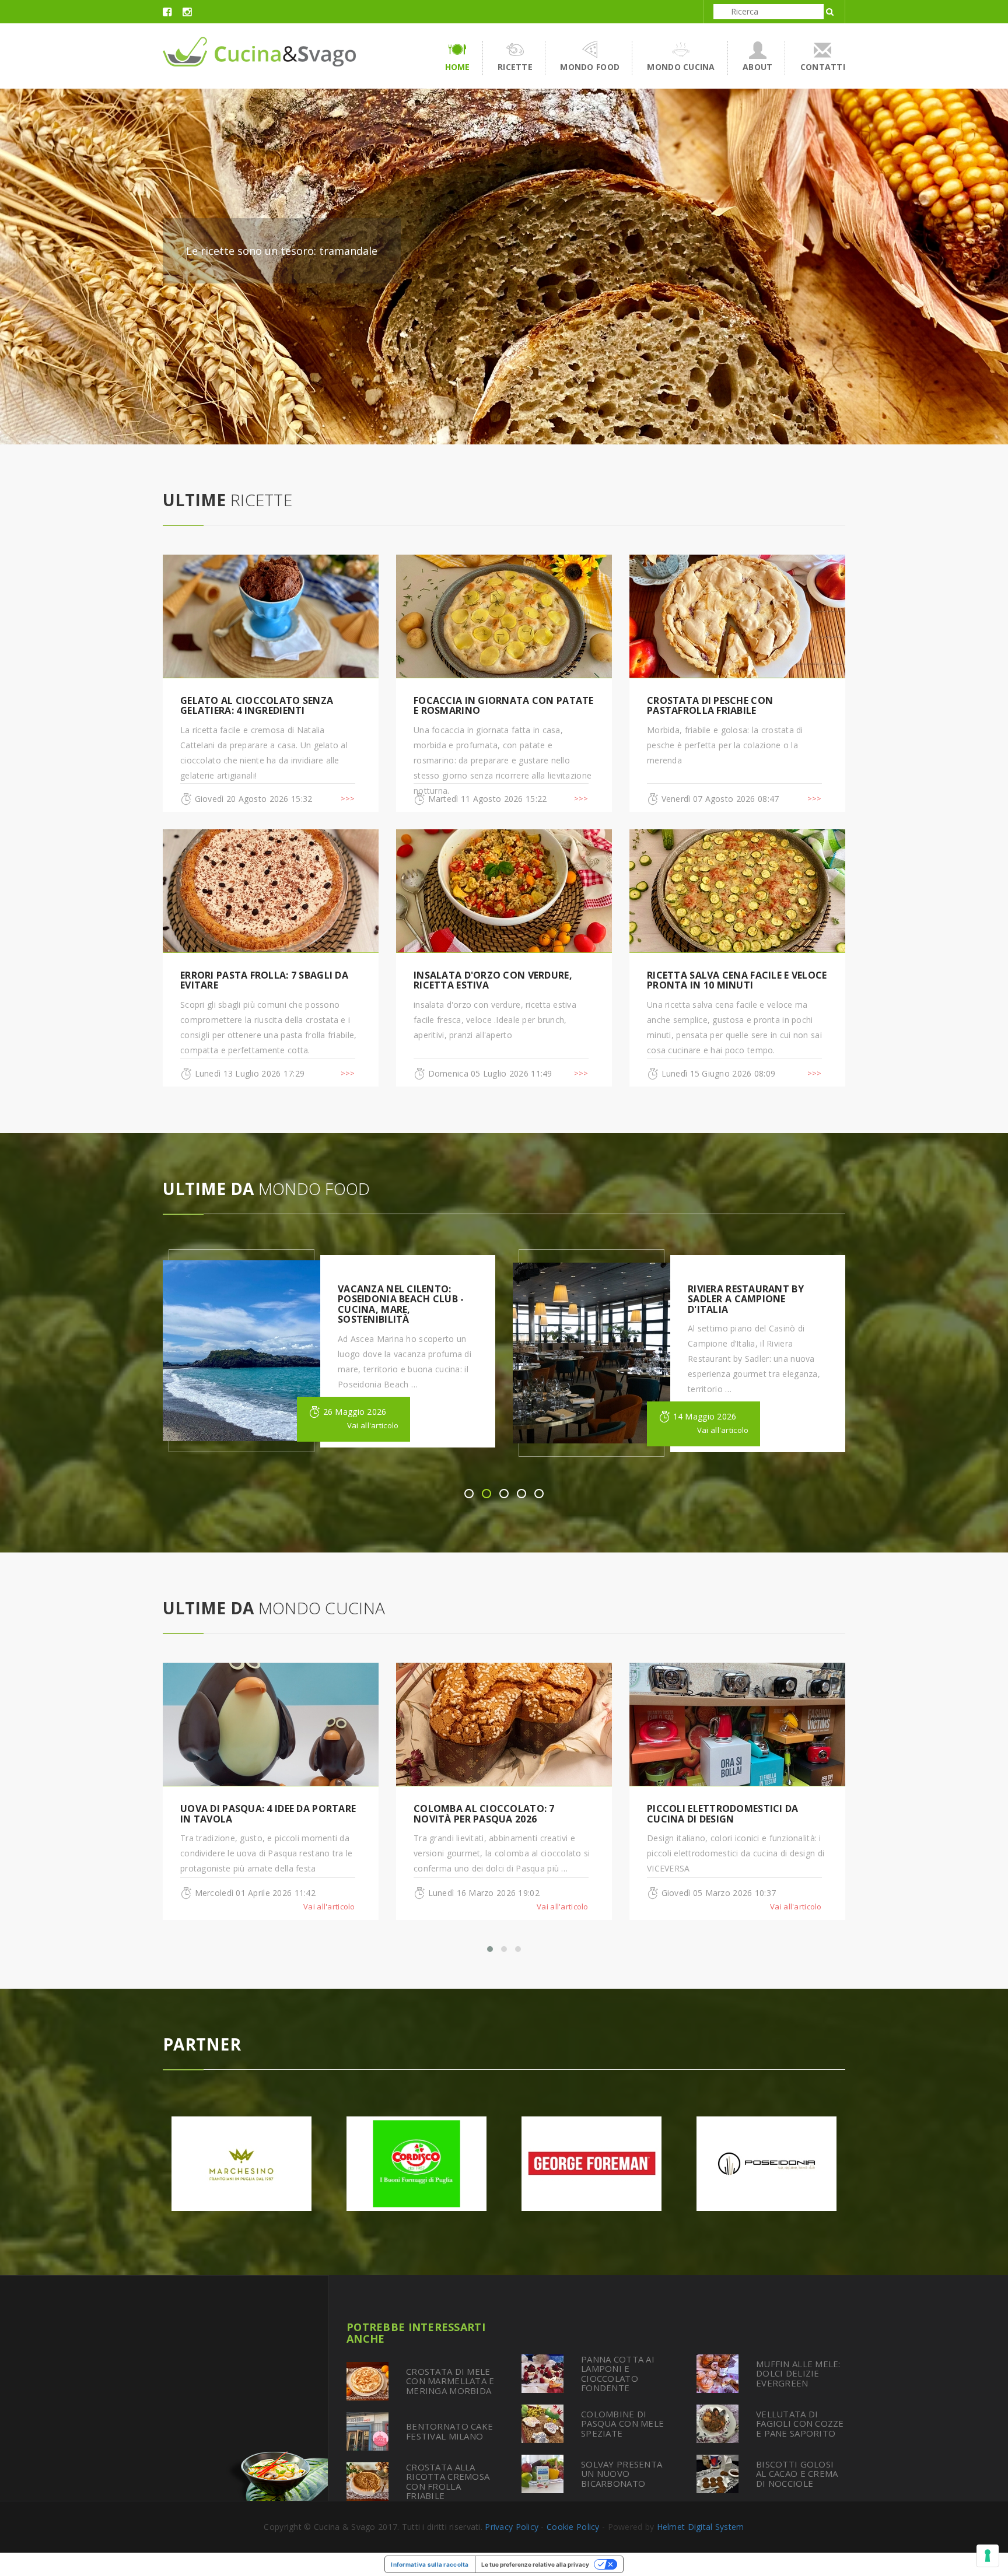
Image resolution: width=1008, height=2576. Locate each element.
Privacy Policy (512, 2527)
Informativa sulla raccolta (430, 2564)
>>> (348, 798)
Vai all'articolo (373, 1430)
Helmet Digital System (701, 2527)
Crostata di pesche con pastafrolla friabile (710, 706)
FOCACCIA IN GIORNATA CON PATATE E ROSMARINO (504, 706)
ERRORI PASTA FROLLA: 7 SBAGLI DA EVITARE (264, 980)
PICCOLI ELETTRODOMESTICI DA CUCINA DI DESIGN (489, 1814)
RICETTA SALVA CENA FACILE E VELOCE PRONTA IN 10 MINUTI (737, 980)
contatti (823, 67)
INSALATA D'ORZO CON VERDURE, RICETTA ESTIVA (493, 980)
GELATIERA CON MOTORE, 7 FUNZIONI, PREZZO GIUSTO (712, 1814)
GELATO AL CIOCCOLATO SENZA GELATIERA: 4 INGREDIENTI (257, 706)
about (757, 67)
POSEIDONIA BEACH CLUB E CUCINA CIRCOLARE (751, 1294)
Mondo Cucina (681, 67)
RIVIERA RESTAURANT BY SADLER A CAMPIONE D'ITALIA (396, 1299)
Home (458, 67)
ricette (515, 67)
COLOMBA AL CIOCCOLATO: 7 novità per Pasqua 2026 (251, 1814)
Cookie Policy (573, 2527)
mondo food (590, 67)
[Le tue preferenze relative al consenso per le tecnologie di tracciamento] (988, 2556)
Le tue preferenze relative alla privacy (535, 2564)
